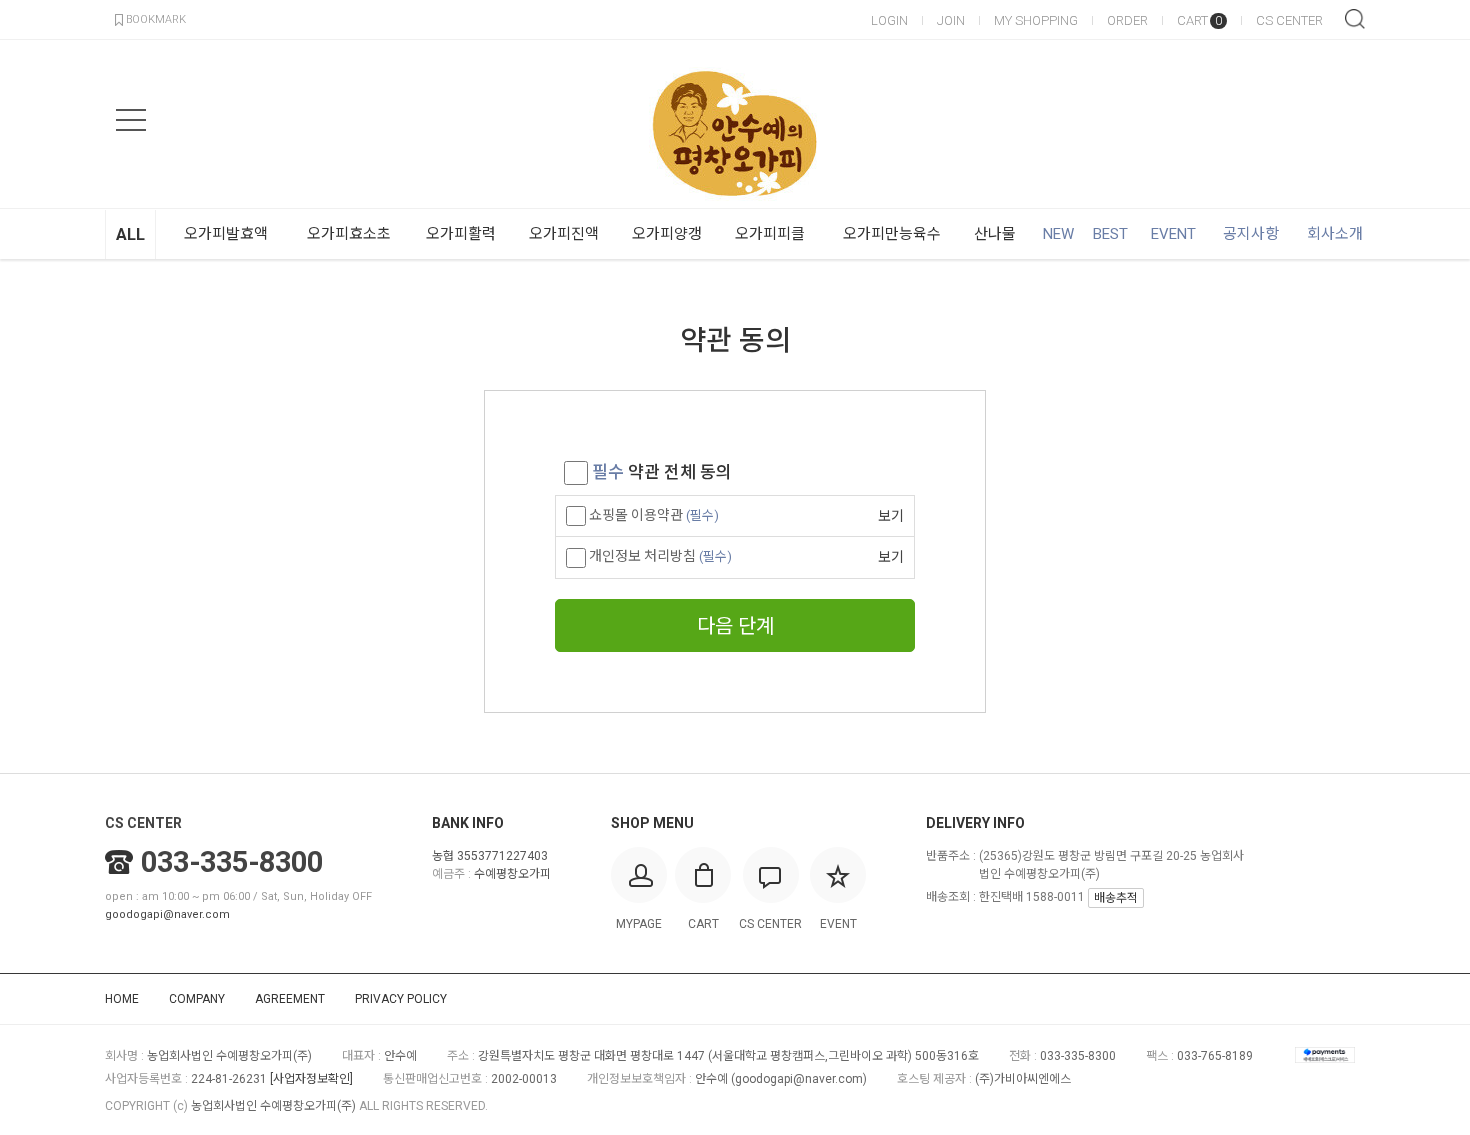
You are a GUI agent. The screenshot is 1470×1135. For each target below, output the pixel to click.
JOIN (951, 20)
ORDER (1127, 20)
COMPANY (197, 999)
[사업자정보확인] (311, 1079)
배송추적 (1116, 898)
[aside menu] (131, 120)
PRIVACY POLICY (401, 999)
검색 (1355, 19)
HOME (122, 999)
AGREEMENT (290, 999)
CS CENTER (1289, 20)
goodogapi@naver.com (167, 914)
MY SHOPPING (1036, 20)
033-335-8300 (232, 862)
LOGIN (889, 20)
